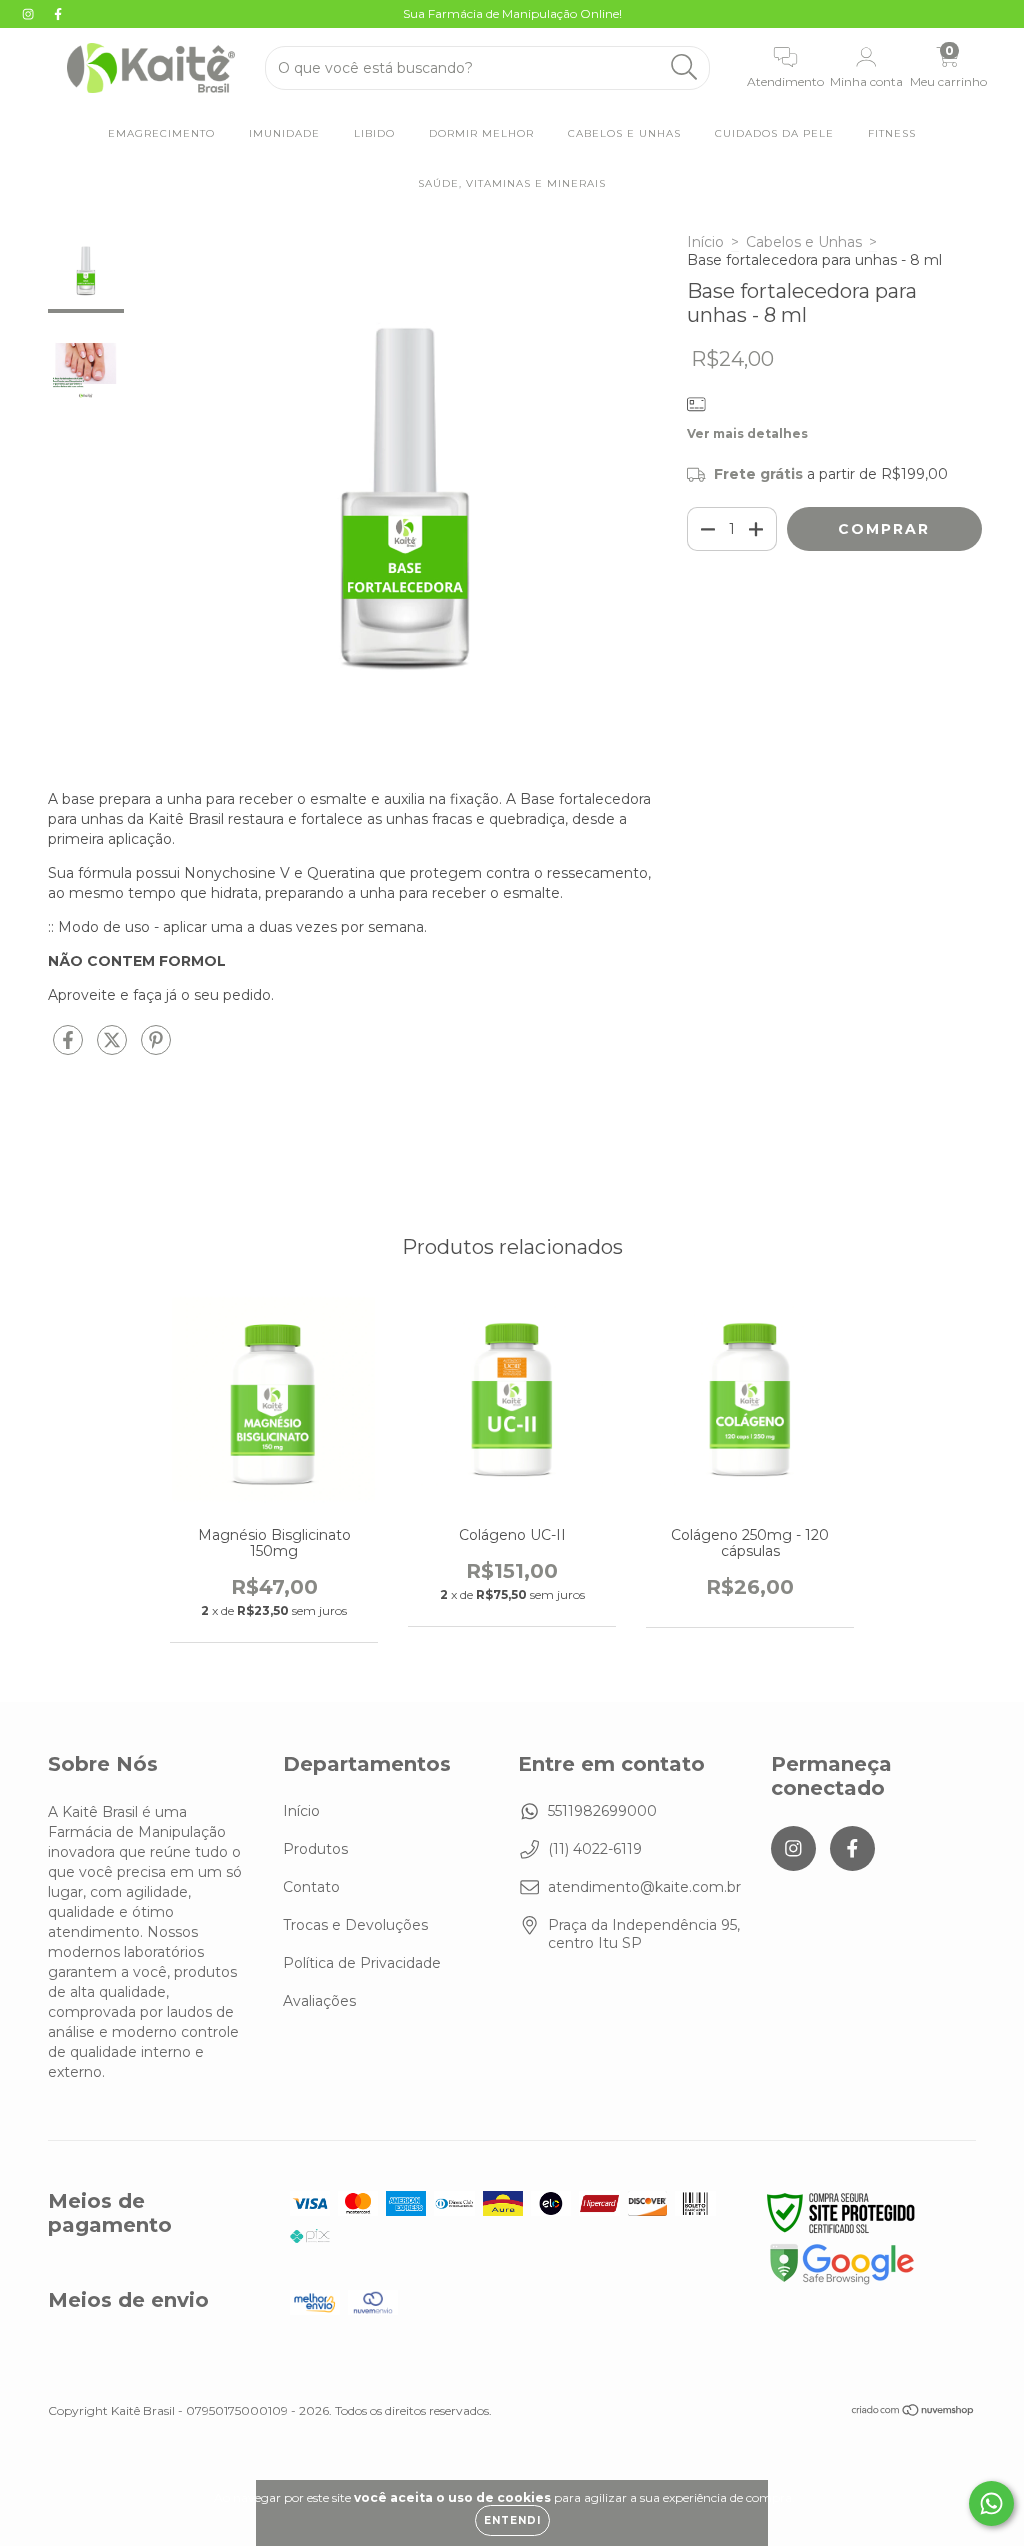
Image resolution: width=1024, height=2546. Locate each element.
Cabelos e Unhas (624, 133)
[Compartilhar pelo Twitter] (114, 1048)
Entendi (512, 2520)
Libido (374, 133)
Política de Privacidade (362, 1963)
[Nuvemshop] (913, 2412)
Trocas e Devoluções (355, 1925)
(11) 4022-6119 (595, 1849)
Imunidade (284, 133)
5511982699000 (602, 1811)
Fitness (892, 133)
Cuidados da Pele (774, 133)
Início (705, 242)
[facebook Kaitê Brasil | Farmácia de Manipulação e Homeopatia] (58, 14)
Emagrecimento (161, 133)
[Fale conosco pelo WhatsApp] (991, 2503)
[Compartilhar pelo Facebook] (70, 1048)
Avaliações (319, 2001)
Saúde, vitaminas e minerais (512, 183)
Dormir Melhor (481, 133)
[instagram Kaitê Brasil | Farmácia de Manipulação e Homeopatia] (30, 14)
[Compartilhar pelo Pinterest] (156, 1048)
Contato (311, 1887)
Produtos (315, 1849)
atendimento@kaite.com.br (644, 1887)
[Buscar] (684, 67)
